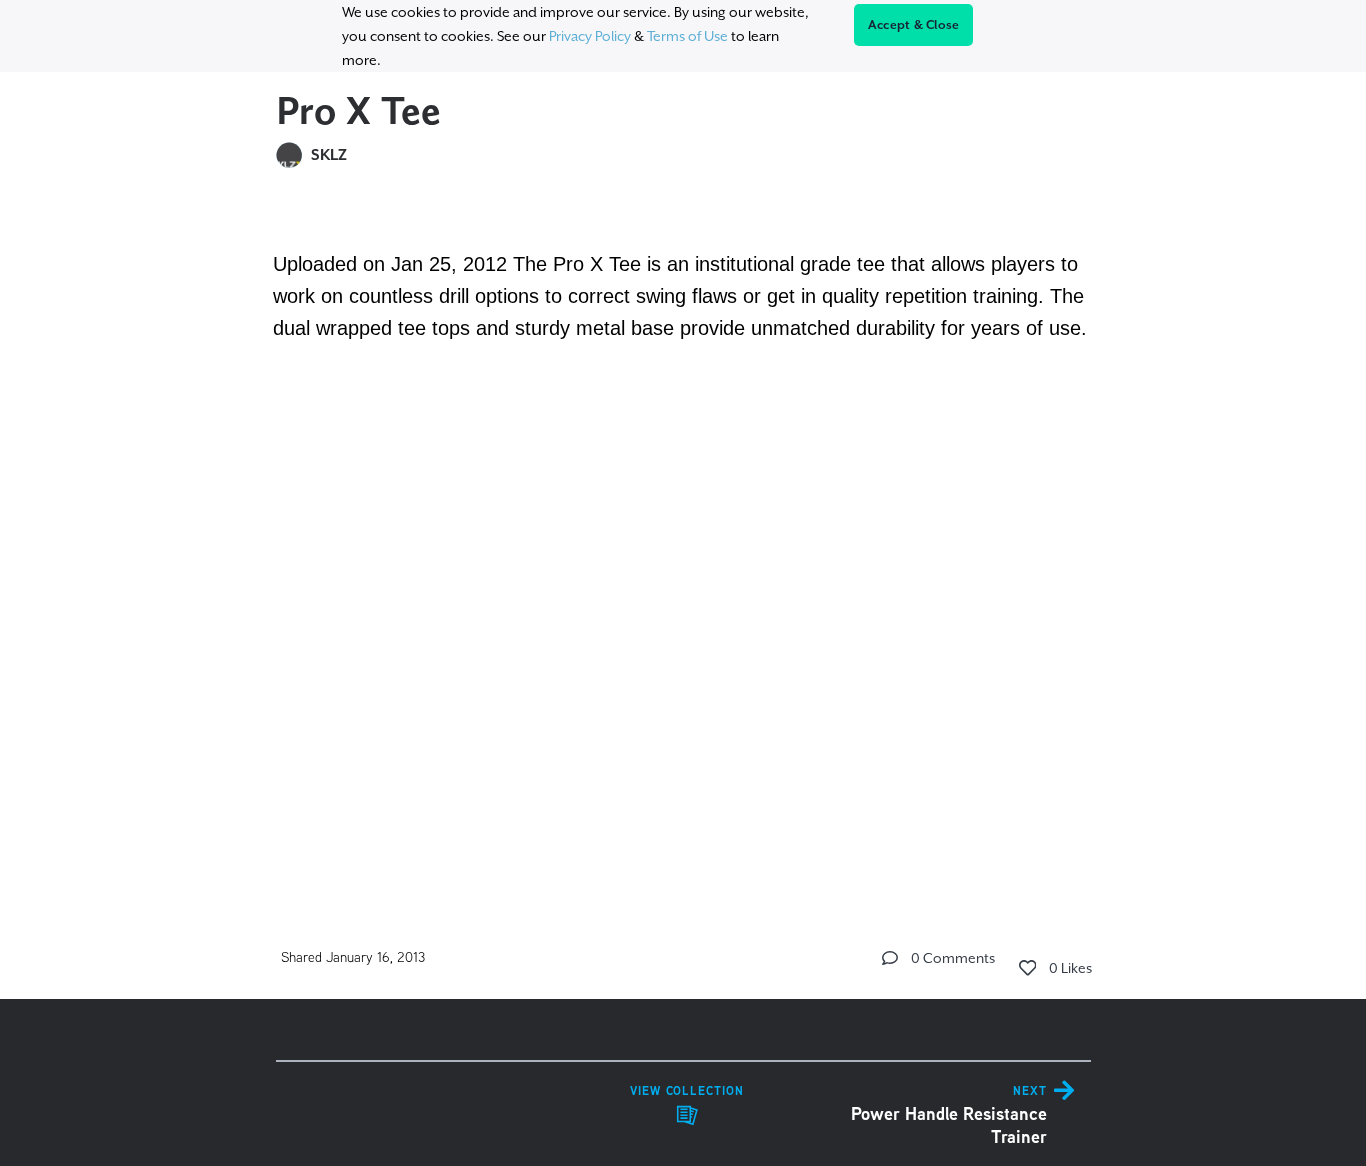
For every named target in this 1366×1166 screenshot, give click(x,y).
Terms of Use (687, 36)
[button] (890, 958)
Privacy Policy (590, 36)
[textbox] (683, 535)
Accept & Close (914, 25)
